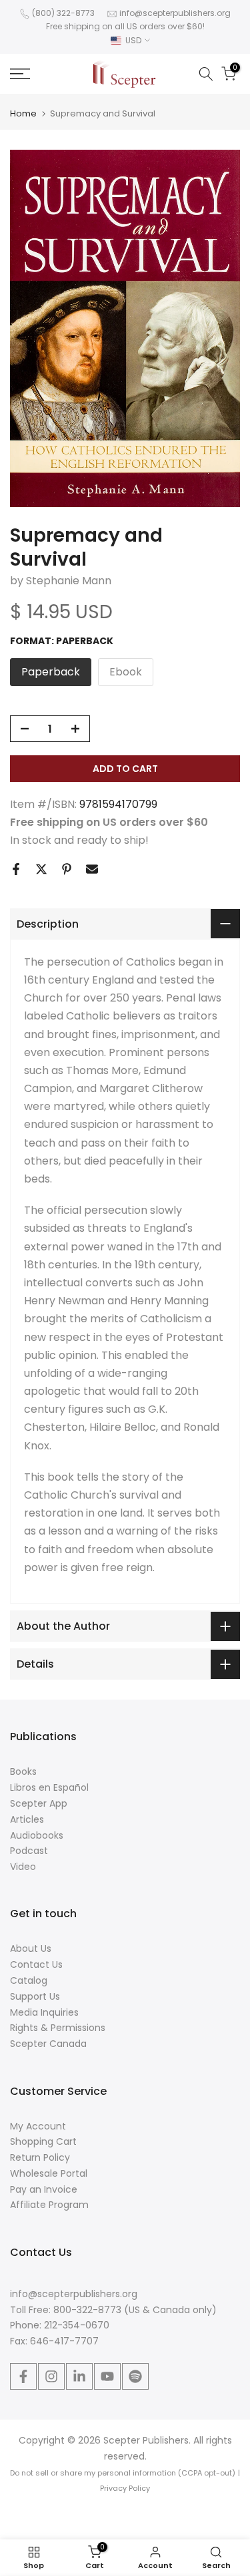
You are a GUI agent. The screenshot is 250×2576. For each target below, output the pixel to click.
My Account (38, 2126)
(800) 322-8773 (63, 13)
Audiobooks (37, 1835)
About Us (31, 1948)
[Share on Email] (92, 869)
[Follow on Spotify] (135, 2376)
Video (23, 1867)
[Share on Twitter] (41, 869)
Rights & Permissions (58, 2028)
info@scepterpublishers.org (175, 13)
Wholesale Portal (49, 2173)
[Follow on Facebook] (23, 2376)
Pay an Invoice (44, 2189)
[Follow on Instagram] (51, 2376)
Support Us (35, 1996)
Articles (27, 1819)
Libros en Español (49, 1787)
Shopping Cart (43, 2141)
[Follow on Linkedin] (79, 2376)
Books (23, 1771)
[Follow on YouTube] (107, 2376)
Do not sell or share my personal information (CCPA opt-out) (123, 2473)
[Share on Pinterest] (67, 869)
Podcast (29, 1851)
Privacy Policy (125, 2488)
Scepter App (39, 1803)
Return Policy (40, 2157)
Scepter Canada (48, 2044)
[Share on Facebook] (16, 869)
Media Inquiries (44, 2012)
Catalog (29, 1980)
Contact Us (36, 1964)
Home (23, 113)
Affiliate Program (49, 2205)
